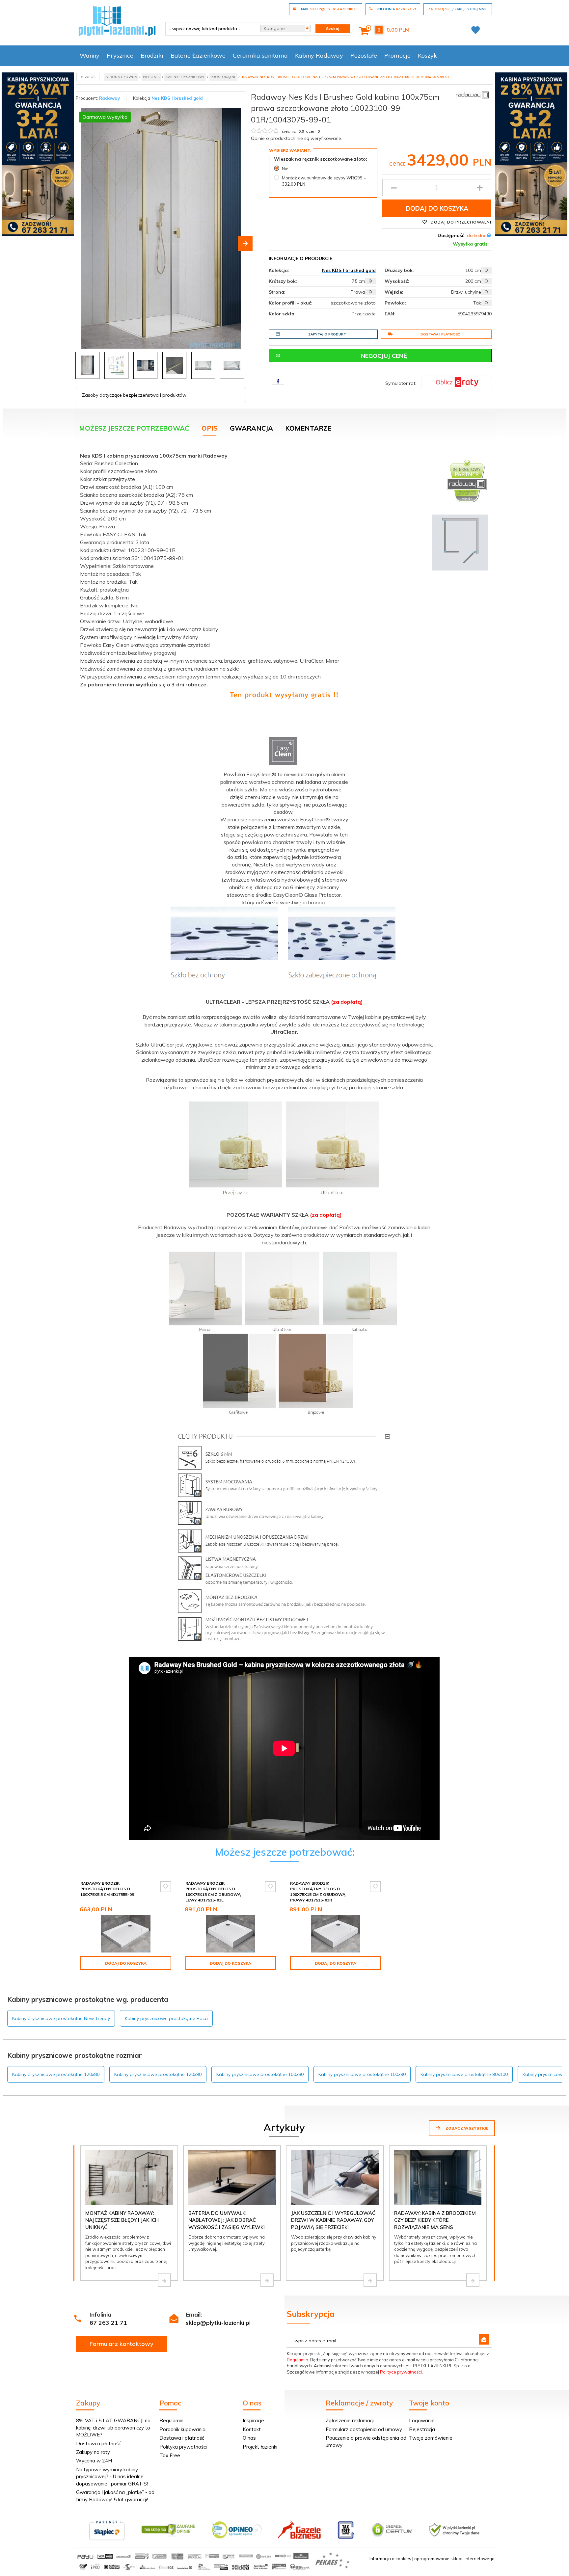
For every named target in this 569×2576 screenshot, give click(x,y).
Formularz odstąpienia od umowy (364, 2429)
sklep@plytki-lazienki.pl (218, 2323)
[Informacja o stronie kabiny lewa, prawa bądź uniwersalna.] (370, 292)
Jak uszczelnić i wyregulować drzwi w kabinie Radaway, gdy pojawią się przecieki (333, 2220)
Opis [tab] (210, 428)
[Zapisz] (484, 2339)
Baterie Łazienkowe (198, 55)
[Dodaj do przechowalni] (166, 1887)
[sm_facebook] (278, 381)
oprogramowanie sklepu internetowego (454, 2559)
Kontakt (252, 2429)
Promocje (397, 55)
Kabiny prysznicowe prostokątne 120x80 (56, 2074)
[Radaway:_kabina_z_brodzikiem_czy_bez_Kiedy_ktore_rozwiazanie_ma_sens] (473, 2280)
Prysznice (120, 55)
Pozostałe (364, 55)
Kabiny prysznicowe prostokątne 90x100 (464, 2074)
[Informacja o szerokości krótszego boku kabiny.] (370, 281)
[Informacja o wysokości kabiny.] (486, 281)
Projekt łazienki (260, 2447)
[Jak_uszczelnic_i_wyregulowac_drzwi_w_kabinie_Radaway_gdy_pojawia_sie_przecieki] (370, 2280)
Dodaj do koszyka (437, 208)
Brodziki (152, 55)
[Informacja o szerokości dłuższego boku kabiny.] (486, 270)
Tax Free (170, 2455)
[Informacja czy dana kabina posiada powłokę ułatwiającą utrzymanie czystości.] (486, 303)
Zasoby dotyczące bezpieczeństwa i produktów (134, 395)
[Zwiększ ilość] (480, 188)
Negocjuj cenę (384, 356)
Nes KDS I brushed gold (177, 98)
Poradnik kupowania (182, 2429)
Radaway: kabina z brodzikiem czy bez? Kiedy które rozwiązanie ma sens (435, 2220)
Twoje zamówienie (431, 2438)
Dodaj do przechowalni (460, 222)
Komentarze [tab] (308, 428)
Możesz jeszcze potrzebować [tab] (134, 428)
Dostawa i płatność (440, 334)
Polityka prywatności (183, 2447)
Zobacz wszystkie (466, 2128)
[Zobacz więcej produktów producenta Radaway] (472, 94)
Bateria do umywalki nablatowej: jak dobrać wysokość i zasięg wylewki (227, 2220)
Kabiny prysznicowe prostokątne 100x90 (362, 2074)
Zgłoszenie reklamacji (350, 2420)
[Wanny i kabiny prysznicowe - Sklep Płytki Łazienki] (117, 20)
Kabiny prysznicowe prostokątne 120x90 (158, 2074)
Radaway (109, 98)
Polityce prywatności (401, 2372)
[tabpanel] (284, 1048)
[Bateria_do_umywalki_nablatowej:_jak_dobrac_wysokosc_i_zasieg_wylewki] (267, 2280)
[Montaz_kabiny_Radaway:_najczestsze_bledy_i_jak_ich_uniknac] (164, 2280)
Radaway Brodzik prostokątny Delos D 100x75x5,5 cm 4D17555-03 (107, 1889)
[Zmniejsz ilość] (394, 188)
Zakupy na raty (93, 2452)
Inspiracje (253, 2420)
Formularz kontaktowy (122, 2344)
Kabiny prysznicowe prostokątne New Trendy (61, 2018)
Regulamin (298, 2360)
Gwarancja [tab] (251, 428)
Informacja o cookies (390, 2559)
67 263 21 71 (108, 2323)
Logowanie (422, 2420)
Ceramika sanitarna (260, 55)
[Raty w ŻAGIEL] (457, 382)
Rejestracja (422, 2429)
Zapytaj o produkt (327, 334)
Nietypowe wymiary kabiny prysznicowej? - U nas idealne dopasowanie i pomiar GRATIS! (112, 2477)
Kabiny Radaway (319, 55)
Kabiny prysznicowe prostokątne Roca (166, 2018)
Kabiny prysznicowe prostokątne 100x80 (260, 2074)
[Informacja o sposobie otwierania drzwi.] (486, 292)
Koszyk (427, 55)
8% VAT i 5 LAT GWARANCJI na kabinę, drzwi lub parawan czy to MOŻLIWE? (113, 2428)
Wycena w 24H (94, 2461)
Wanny (90, 55)
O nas (249, 2438)
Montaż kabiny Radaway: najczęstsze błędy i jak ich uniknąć (122, 2220)
